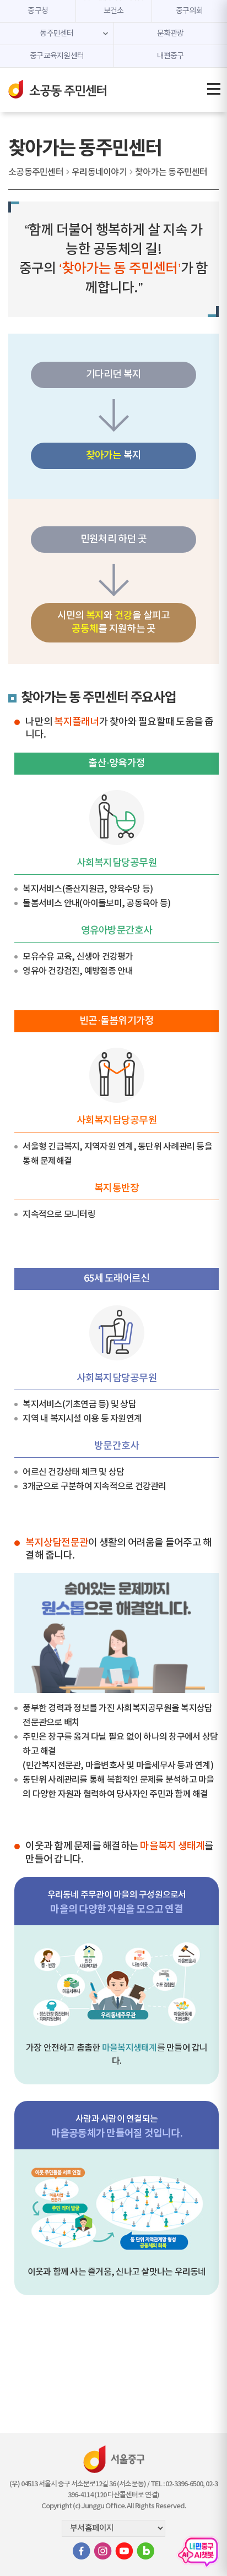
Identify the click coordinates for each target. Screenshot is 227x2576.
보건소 (114, 11)
